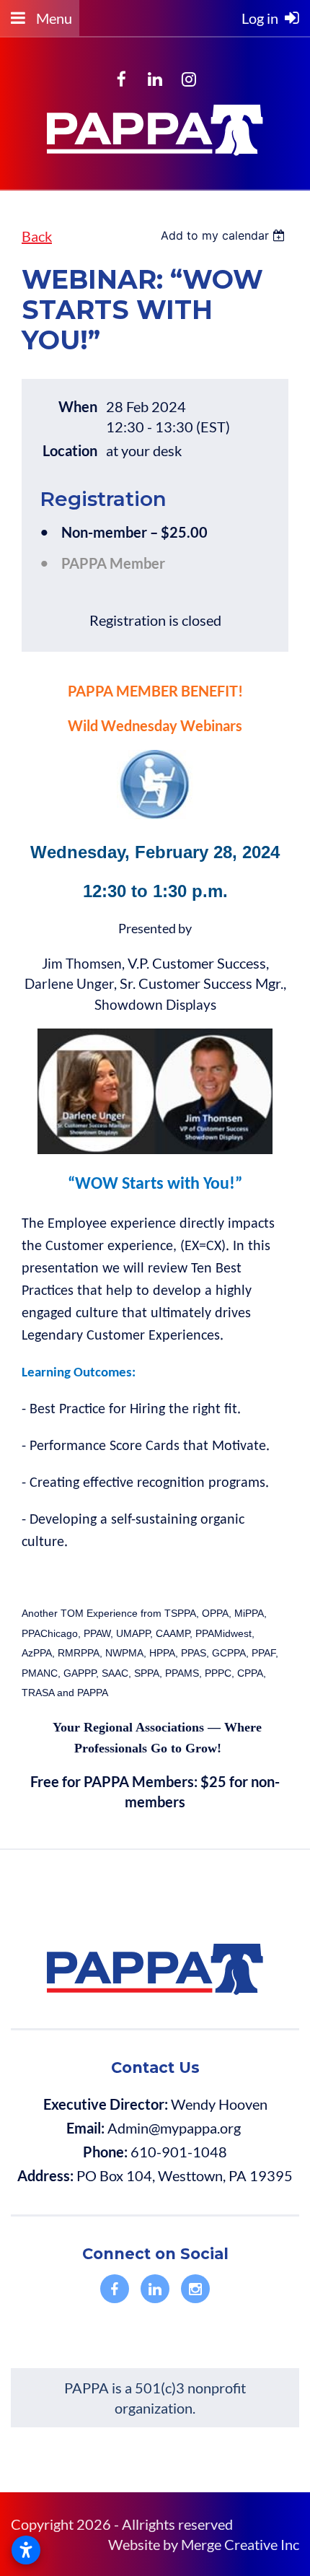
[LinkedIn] (155, 79)
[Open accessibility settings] (26, 2550)
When (78, 406)
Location (70, 450)
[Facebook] (121, 79)
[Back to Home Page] (155, 157)
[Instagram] (189, 79)
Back (37, 236)
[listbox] (225, 235)
